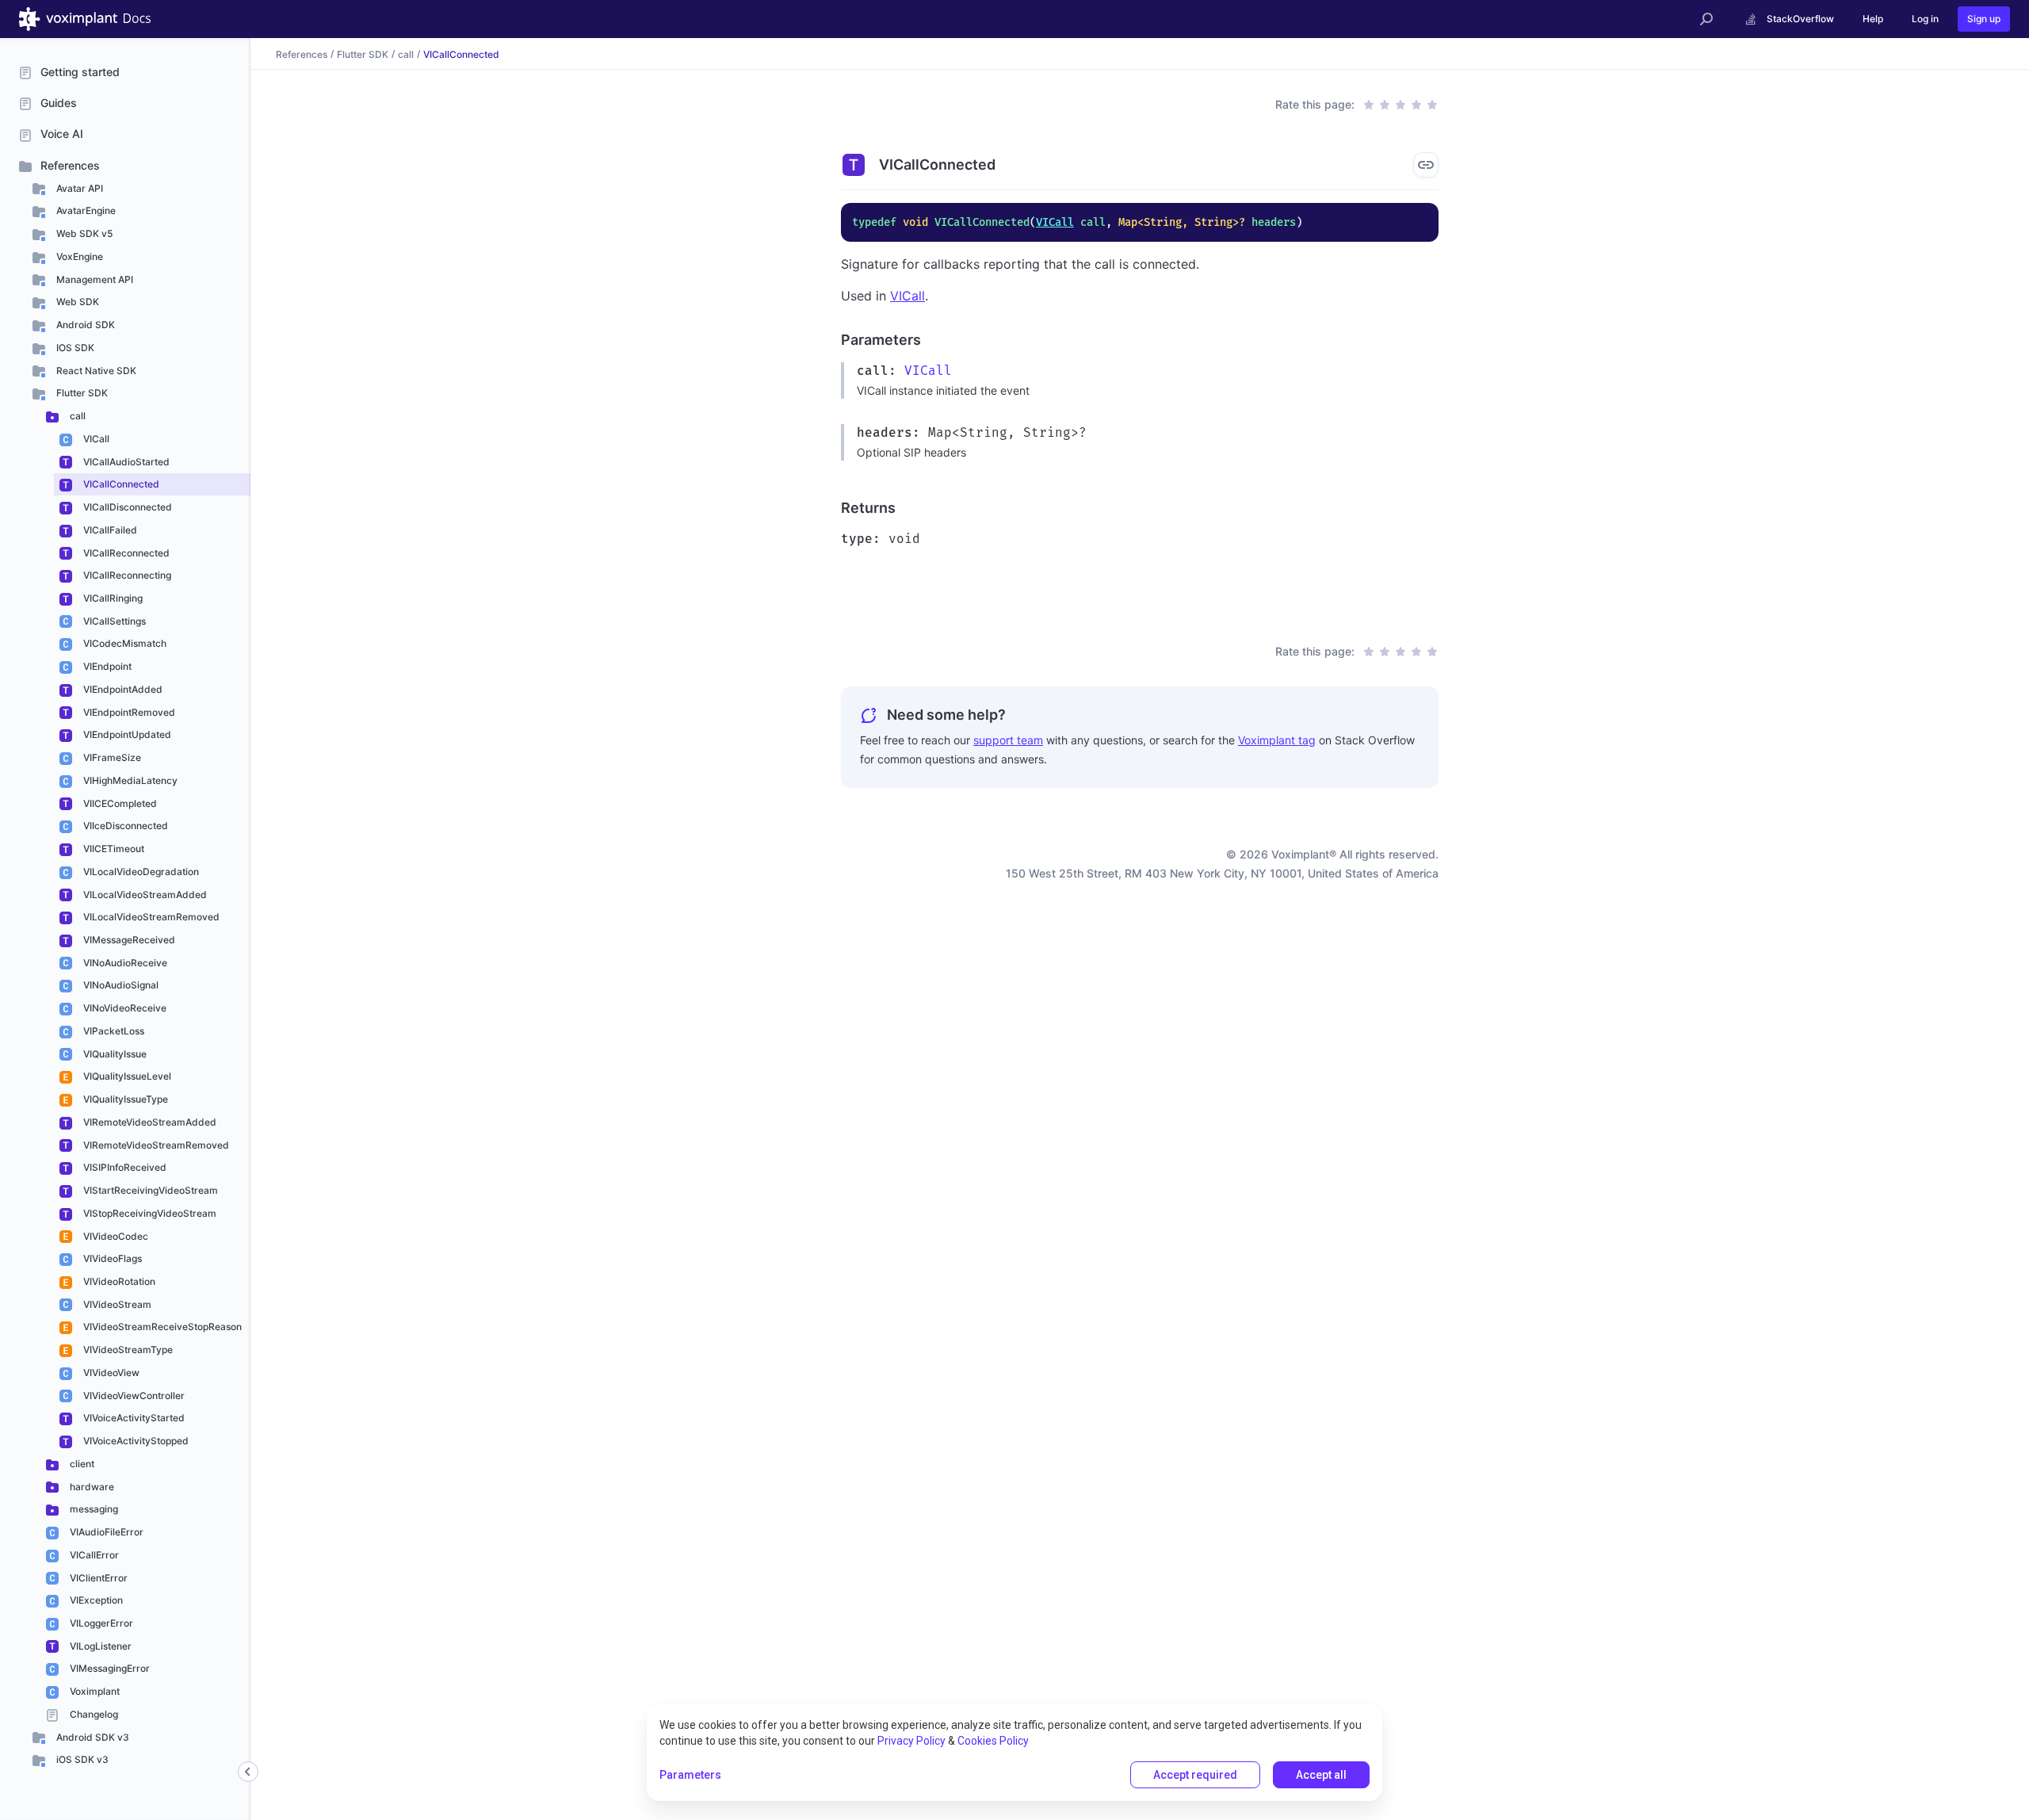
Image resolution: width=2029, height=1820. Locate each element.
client (81, 1464)
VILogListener (99, 1646)
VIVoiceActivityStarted (133, 1418)
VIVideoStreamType (127, 1350)
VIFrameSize (111, 757)
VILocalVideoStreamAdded (144, 895)
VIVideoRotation (118, 1281)
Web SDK (76, 302)
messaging (93, 1509)
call (76, 416)
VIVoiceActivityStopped (135, 1441)
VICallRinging (112, 598)
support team (1008, 740)
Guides (59, 103)
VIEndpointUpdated (126, 734)
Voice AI (62, 134)
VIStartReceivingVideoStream (149, 1190)
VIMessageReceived (128, 940)
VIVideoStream (116, 1304)
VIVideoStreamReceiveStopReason (161, 1327)
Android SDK (84, 325)
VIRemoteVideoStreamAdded (149, 1122)
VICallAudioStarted (125, 462)
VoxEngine (78, 256)
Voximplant (94, 1691)
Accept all (1321, 1775)
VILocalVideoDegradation (140, 872)
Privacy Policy (911, 1741)
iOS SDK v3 (81, 1759)
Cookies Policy (993, 1741)
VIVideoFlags (111, 1258)
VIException (95, 1600)
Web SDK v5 (83, 233)
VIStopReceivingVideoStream (149, 1213)
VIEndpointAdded (122, 689)
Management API (94, 279)
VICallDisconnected (126, 507)
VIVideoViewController (133, 1396)
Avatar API (78, 188)
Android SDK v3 (92, 1737)
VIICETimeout (113, 849)
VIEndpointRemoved (128, 712)
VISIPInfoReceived (124, 1167)
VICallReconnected (125, 553)
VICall (95, 439)
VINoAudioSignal (120, 985)
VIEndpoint (106, 666)
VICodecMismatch (124, 643)
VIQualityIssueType (124, 1099)
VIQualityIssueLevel (126, 1076)
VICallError (93, 1555)
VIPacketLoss (113, 1031)
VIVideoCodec (115, 1236)
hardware (91, 1487)
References (70, 165)
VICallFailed (109, 530)
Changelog (93, 1714)
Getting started (80, 72)
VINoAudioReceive (124, 963)
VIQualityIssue (114, 1054)
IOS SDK (74, 348)
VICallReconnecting (126, 575)
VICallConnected (120, 484)
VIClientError (97, 1578)
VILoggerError (100, 1623)
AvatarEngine (85, 210)
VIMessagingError (109, 1668)
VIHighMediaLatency (129, 780)
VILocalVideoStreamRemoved (150, 917)
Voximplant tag (1277, 740)
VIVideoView (110, 1373)
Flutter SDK (81, 393)
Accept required (1195, 1775)
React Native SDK (95, 371)
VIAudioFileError (105, 1532)
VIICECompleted (119, 803)
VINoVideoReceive (124, 1008)
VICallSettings (113, 621)
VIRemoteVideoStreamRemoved (155, 1145)
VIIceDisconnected (124, 826)
